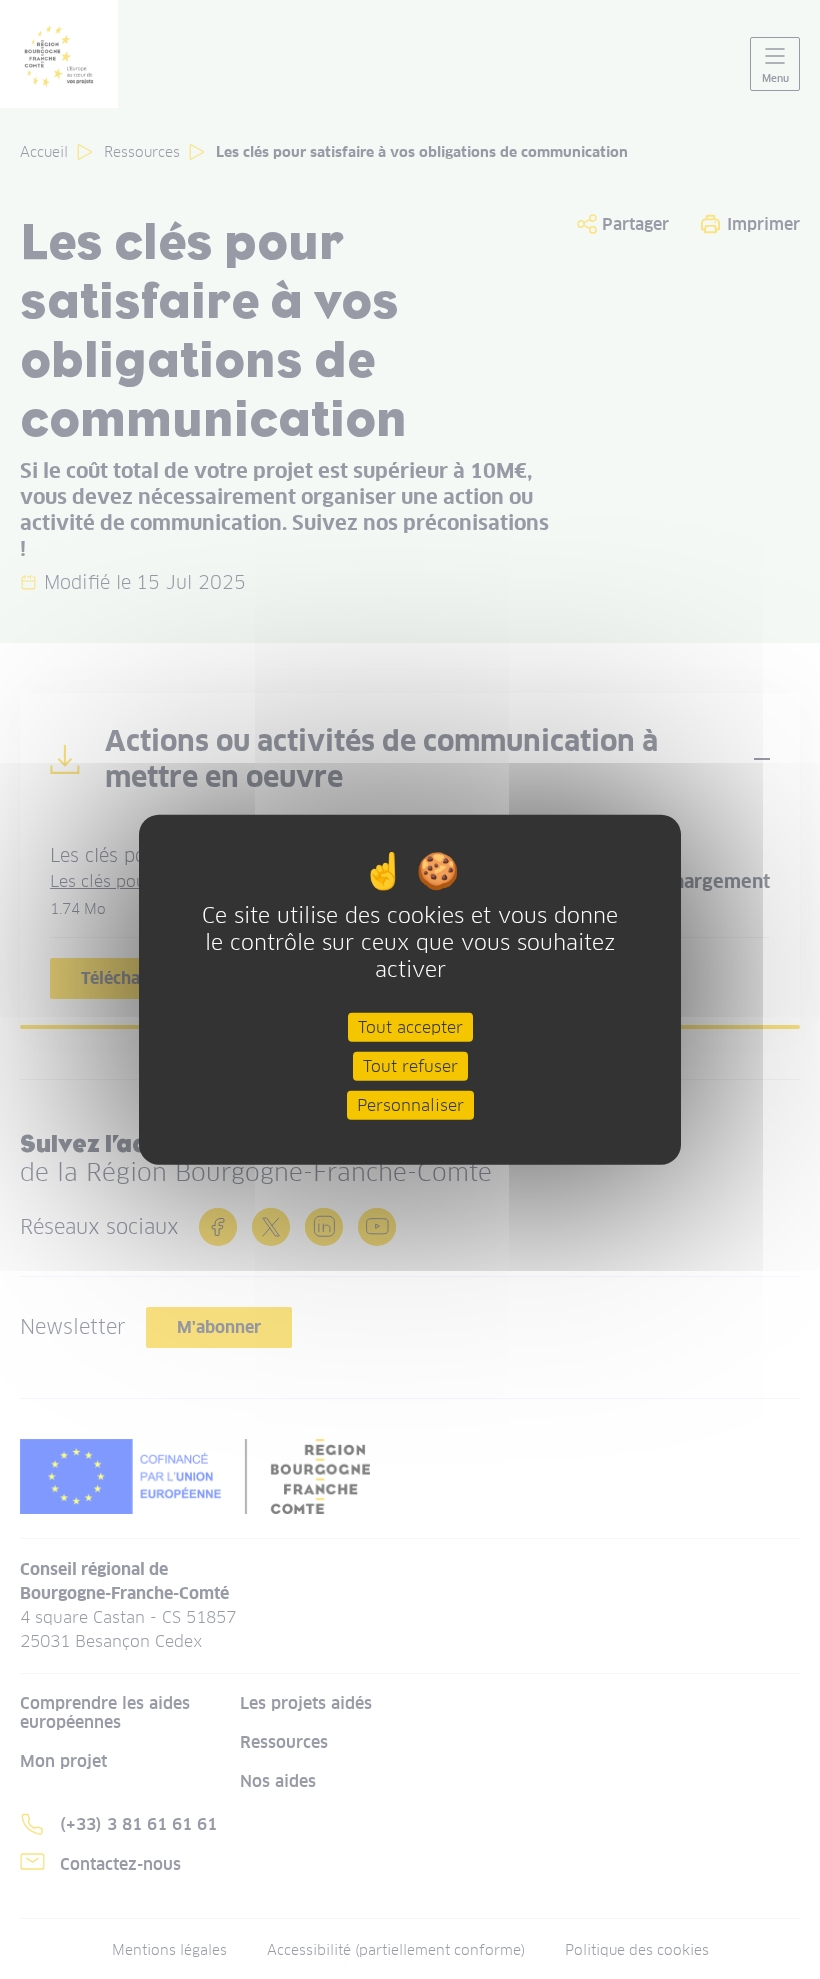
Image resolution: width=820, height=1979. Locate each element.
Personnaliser (410, 1105)
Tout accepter (410, 1026)
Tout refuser (410, 1065)
